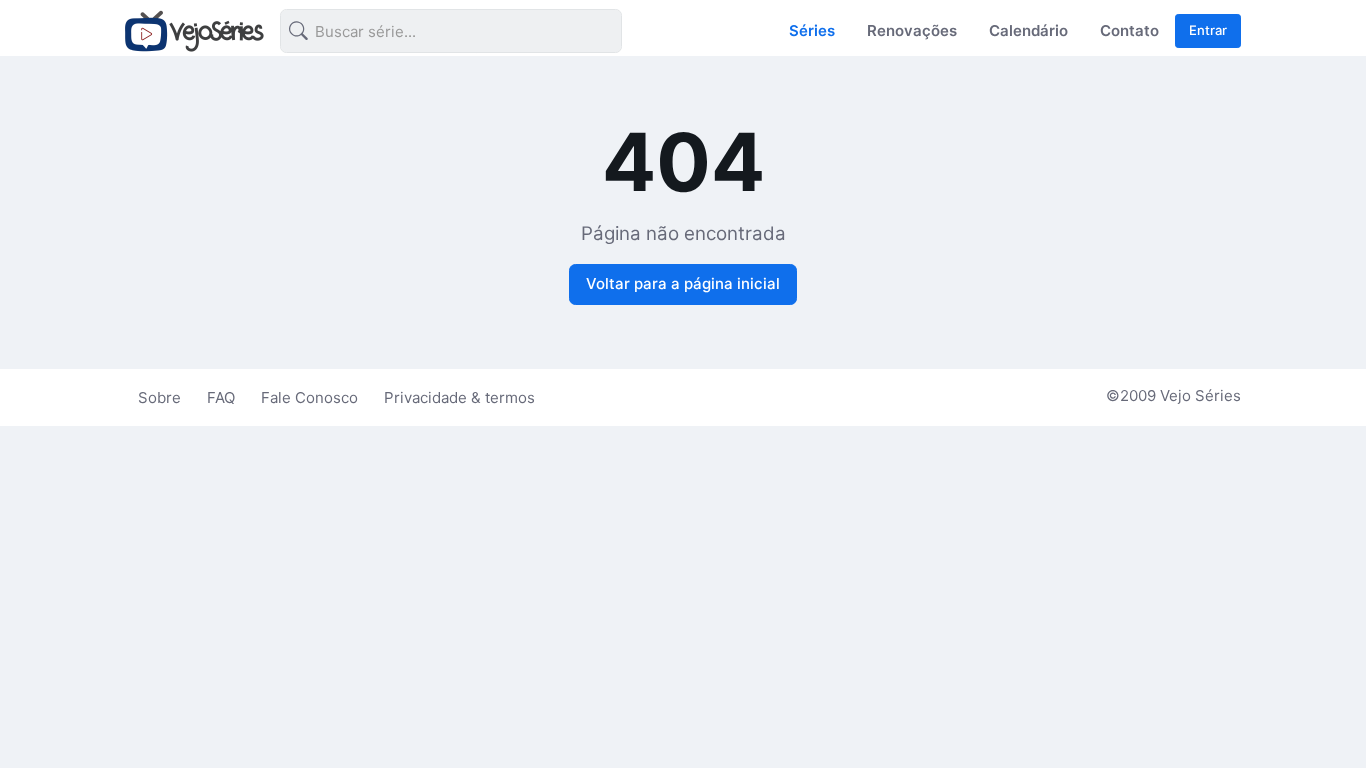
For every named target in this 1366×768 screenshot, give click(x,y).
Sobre (159, 397)
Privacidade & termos (459, 397)
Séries (812, 30)
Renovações (912, 30)
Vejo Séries (1200, 395)
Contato (1129, 30)
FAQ (221, 397)
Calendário (1028, 30)
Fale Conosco (309, 397)
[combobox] (435, 34)
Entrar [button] (1208, 30)
